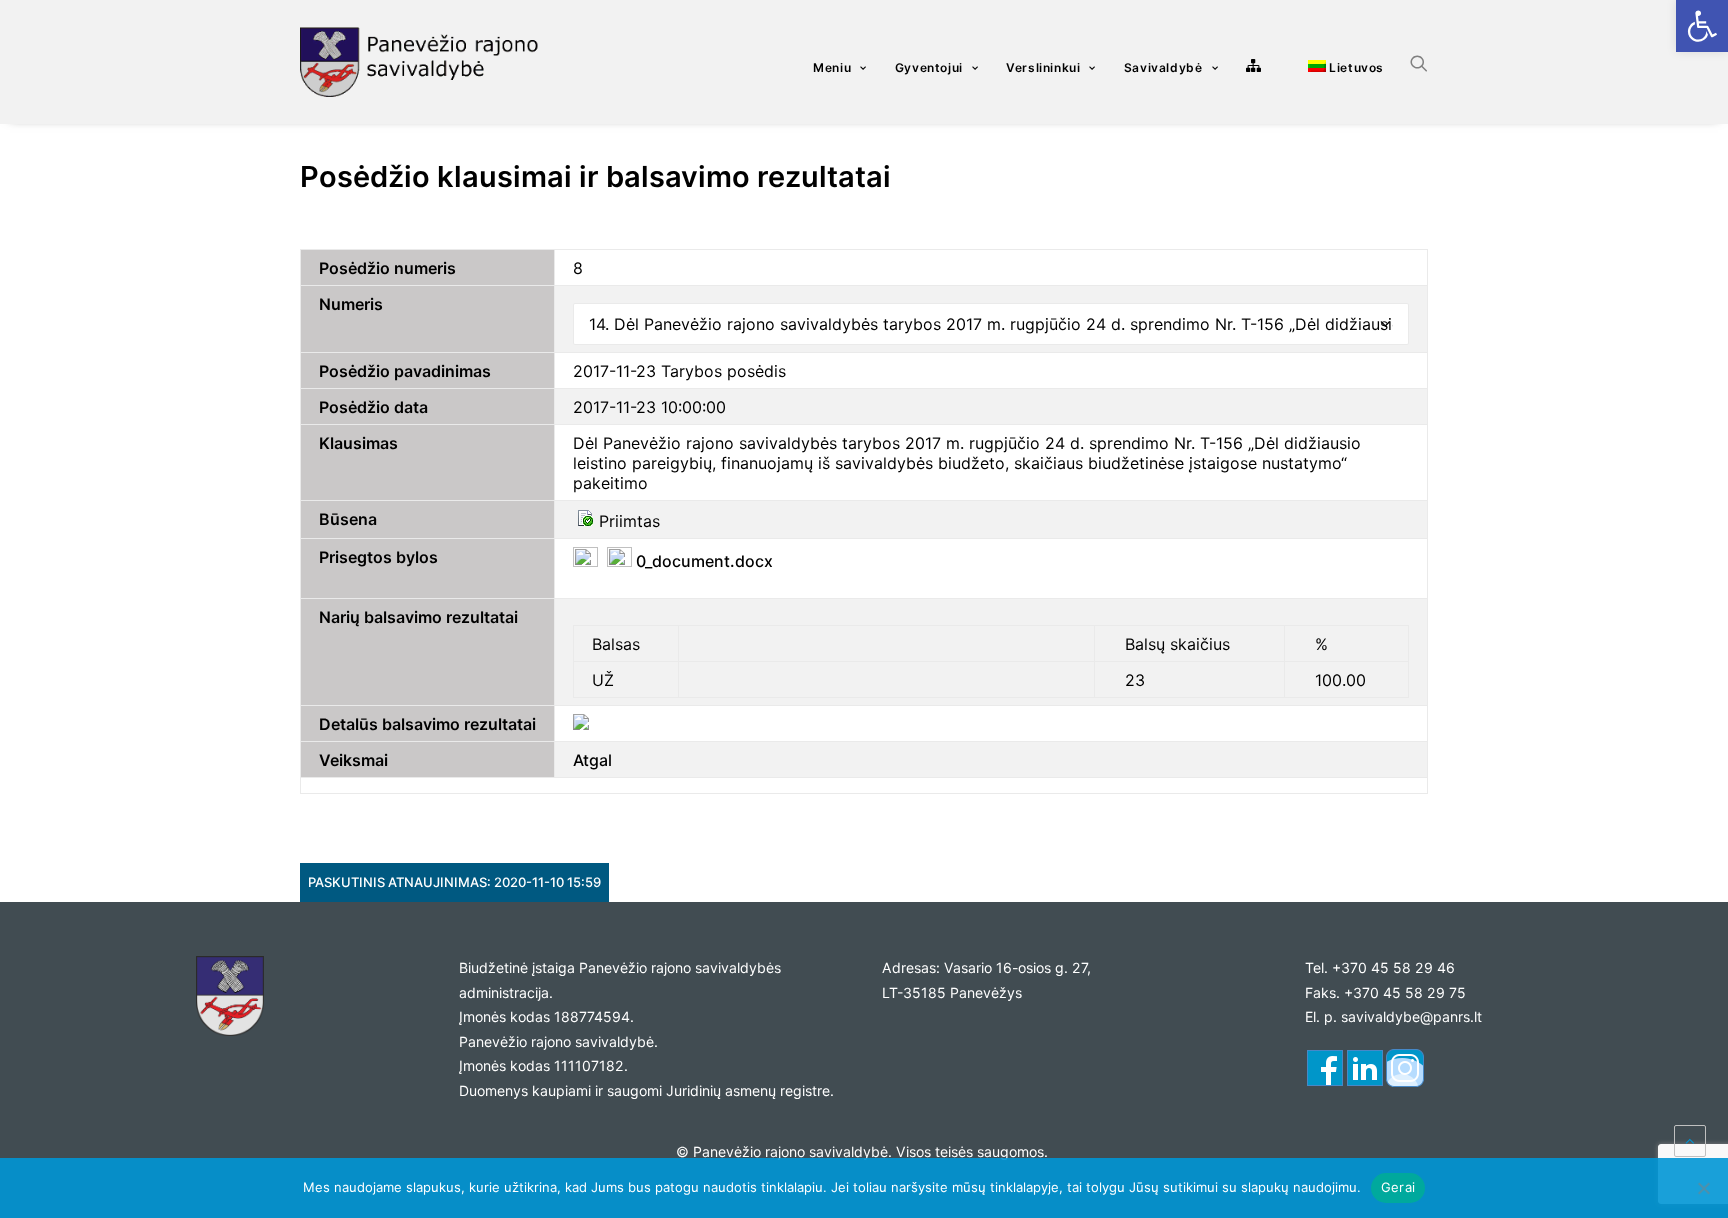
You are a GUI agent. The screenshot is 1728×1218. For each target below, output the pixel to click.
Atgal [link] (592, 760)
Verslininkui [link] (1043, 67)
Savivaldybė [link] (1163, 67)
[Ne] (1703, 1188)
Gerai (1398, 1187)
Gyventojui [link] (929, 67)
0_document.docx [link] (702, 561)
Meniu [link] (832, 67)
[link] (1702, 26)
